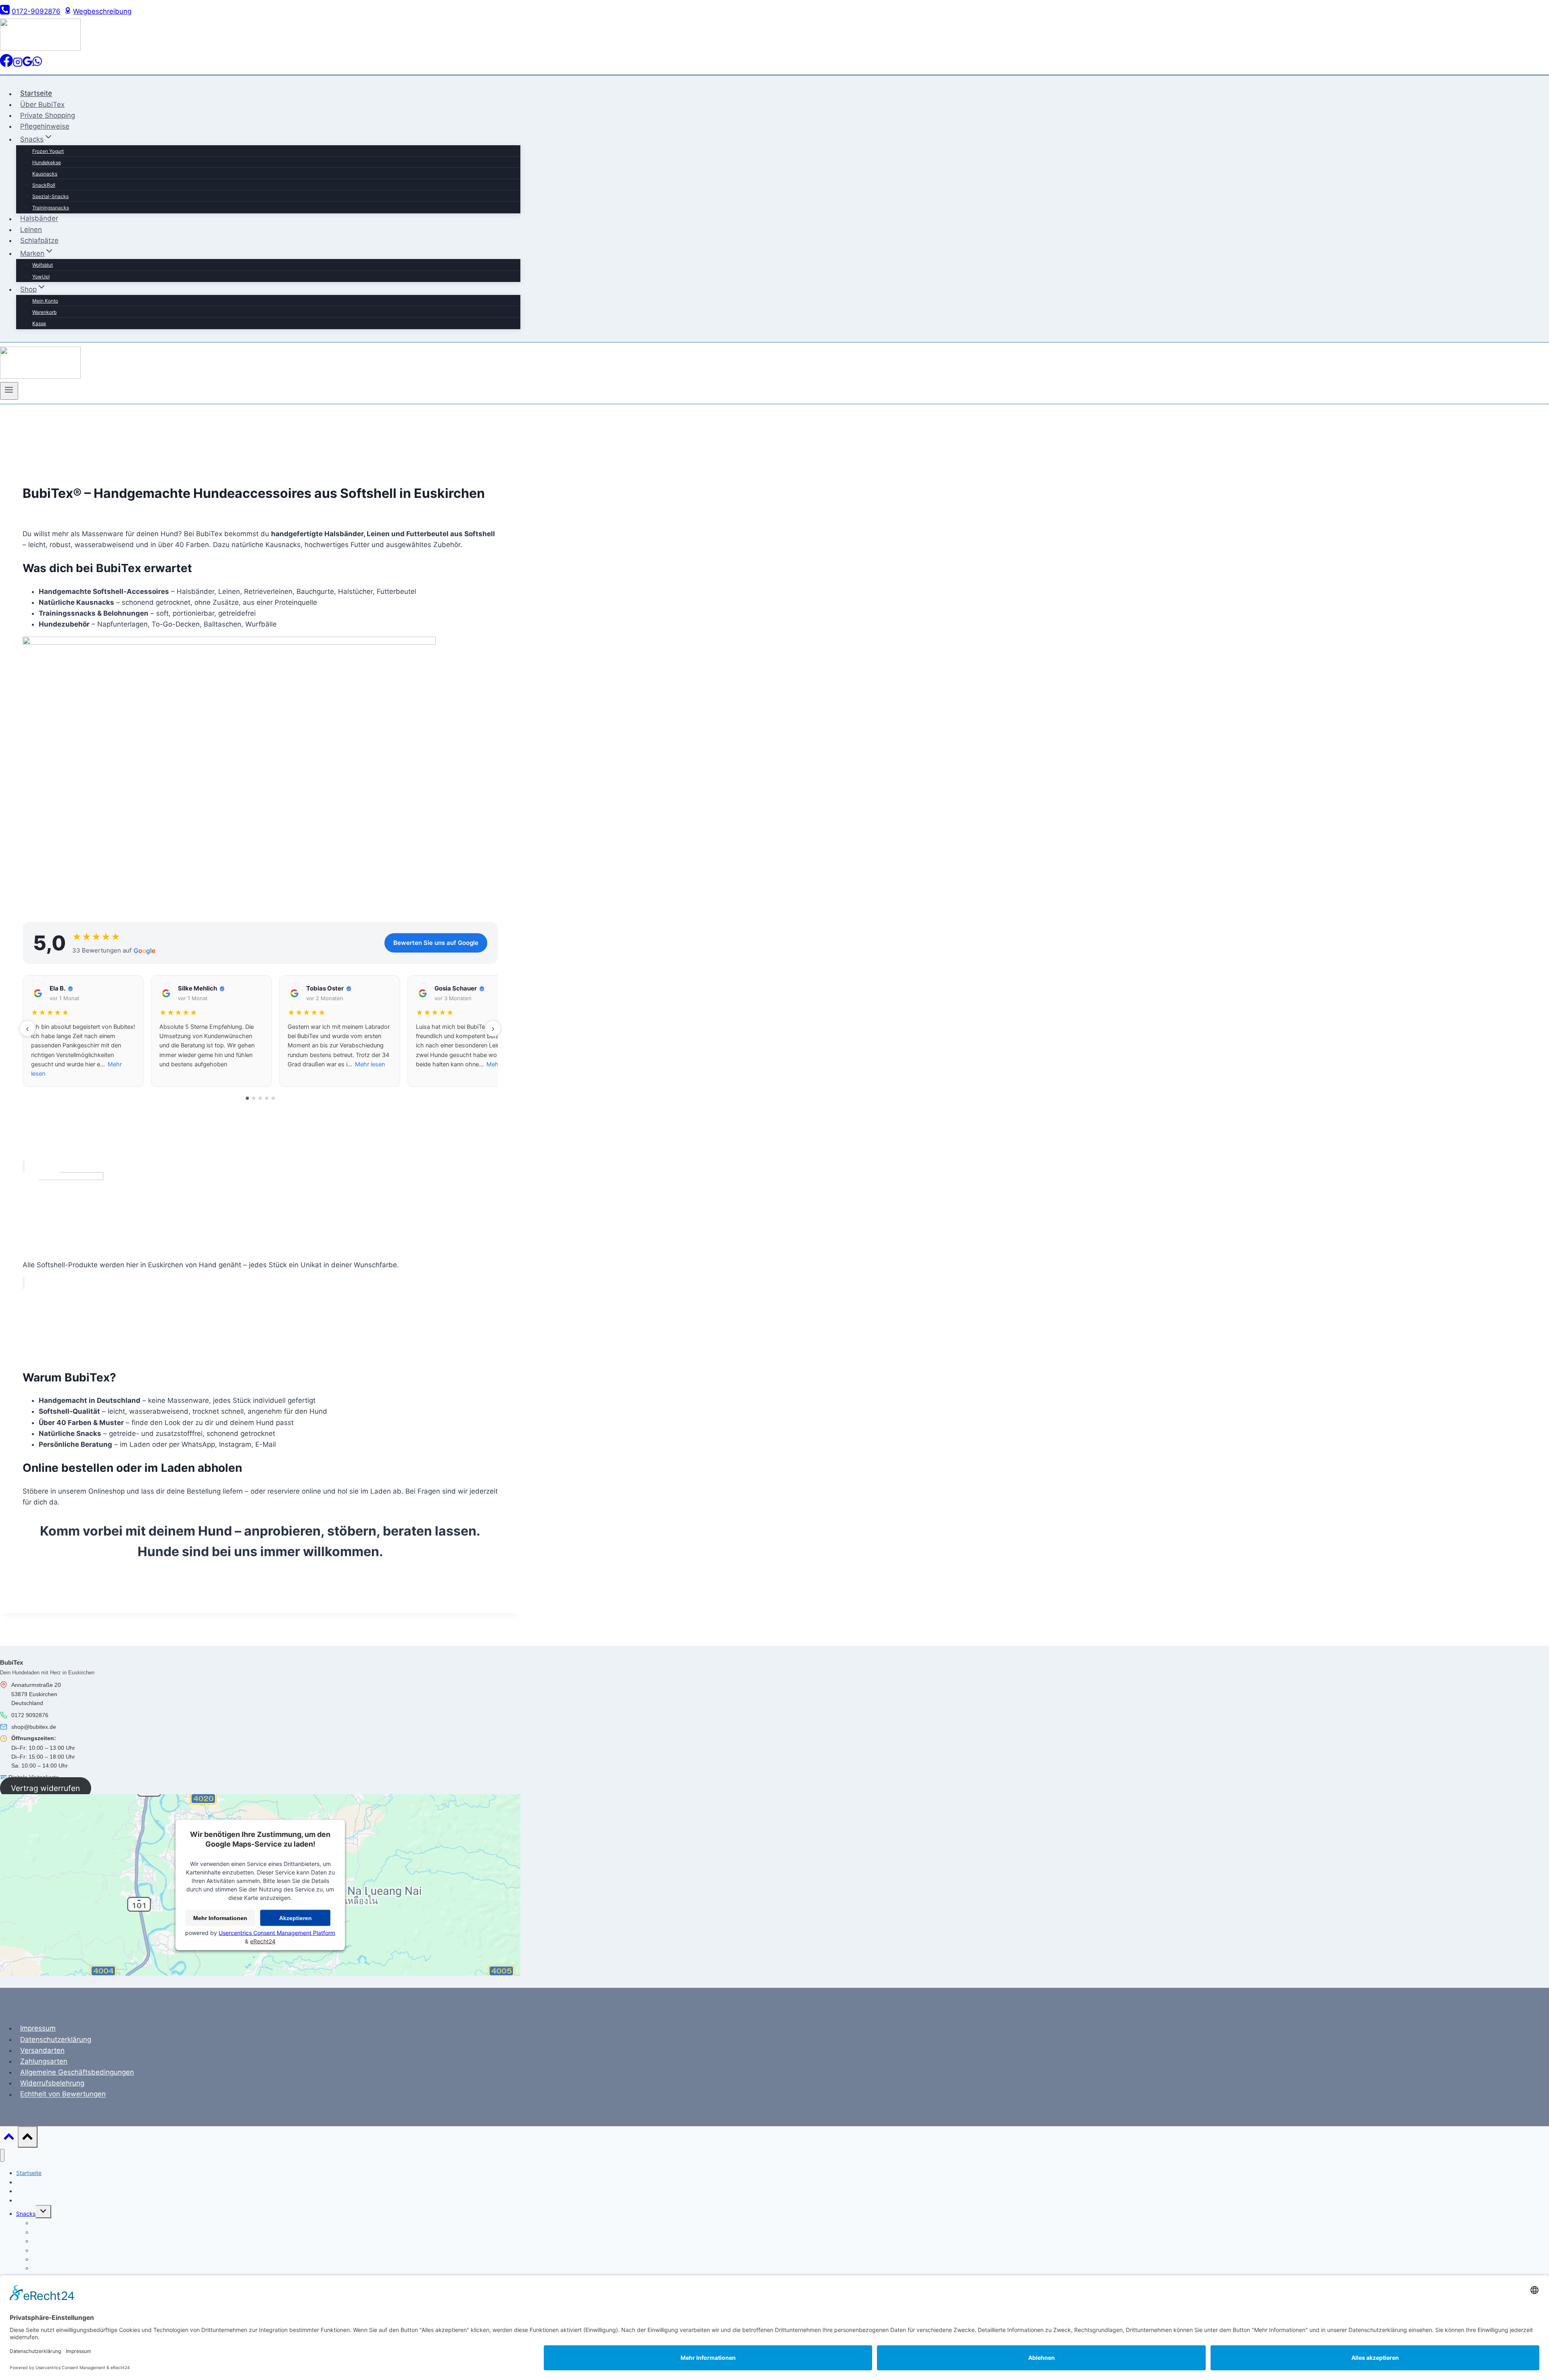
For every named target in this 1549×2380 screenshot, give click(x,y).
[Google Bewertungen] (27, 65)
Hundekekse (47, 162)
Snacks (26, 2214)
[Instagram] (18, 65)
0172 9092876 (30, 1715)
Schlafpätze (39, 240)
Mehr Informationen (220, 1918)
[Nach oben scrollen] (9, 2139)
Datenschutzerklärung (56, 2039)
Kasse (39, 323)
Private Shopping (48, 115)
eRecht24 (263, 1941)
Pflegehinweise (45, 126)
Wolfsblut (43, 265)
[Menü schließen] (2, 2155)
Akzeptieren (295, 1918)
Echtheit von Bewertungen (63, 2094)
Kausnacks (45, 174)
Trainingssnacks (51, 208)
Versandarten (42, 2050)
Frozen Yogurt (48, 151)
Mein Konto (45, 301)
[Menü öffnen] (9, 391)
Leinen (31, 230)
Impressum (38, 2028)
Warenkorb (44, 312)
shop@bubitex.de (34, 1727)
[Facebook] (6, 65)
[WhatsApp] (37, 65)
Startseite (36, 94)
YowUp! (41, 277)
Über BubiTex (42, 104)
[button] (83, 1031)
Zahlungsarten (44, 2061)
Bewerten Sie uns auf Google (436, 943)
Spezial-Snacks (50, 196)
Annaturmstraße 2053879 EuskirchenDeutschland (36, 1694)
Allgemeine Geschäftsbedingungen (77, 2072)
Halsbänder (39, 219)
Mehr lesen (370, 1064)
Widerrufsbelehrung (52, 2083)
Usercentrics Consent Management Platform (277, 1933)
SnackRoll (44, 185)
